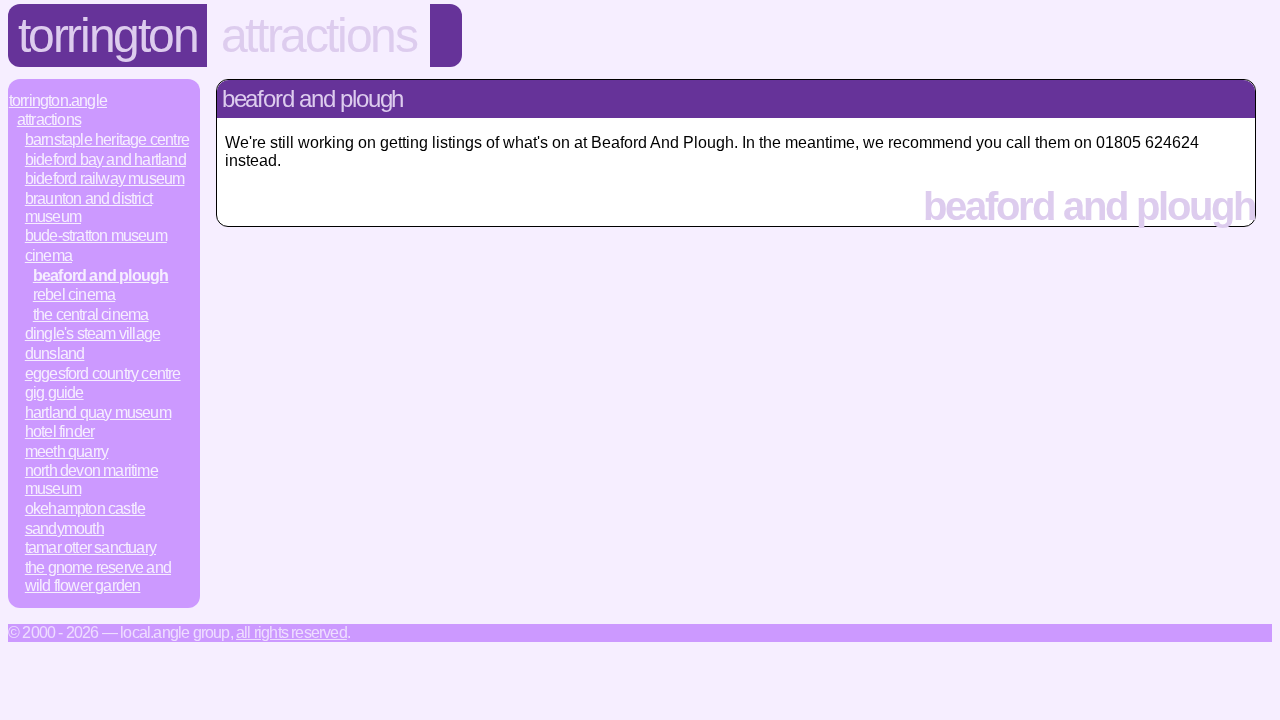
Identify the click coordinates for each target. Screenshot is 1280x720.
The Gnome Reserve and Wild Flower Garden (98, 576)
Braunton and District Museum (88, 207)
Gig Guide (54, 392)
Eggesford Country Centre (103, 373)
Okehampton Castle (85, 508)
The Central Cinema (91, 314)
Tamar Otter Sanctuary (90, 547)
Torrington (108, 35)
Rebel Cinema (74, 294)
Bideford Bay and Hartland (105, 159)
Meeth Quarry (66, 451)
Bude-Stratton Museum (96, 235)
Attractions (319, 35)
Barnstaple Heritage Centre (107, 139)
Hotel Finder (59, 431)
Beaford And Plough (101, 275)
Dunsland (55, 353)
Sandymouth (64, 528)
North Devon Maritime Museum (91, 479)
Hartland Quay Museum (98, 412)
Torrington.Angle (58, 100)
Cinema (48, 255)
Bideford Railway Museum (105, 178)
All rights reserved (291, 632)
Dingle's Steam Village (92, 333)
